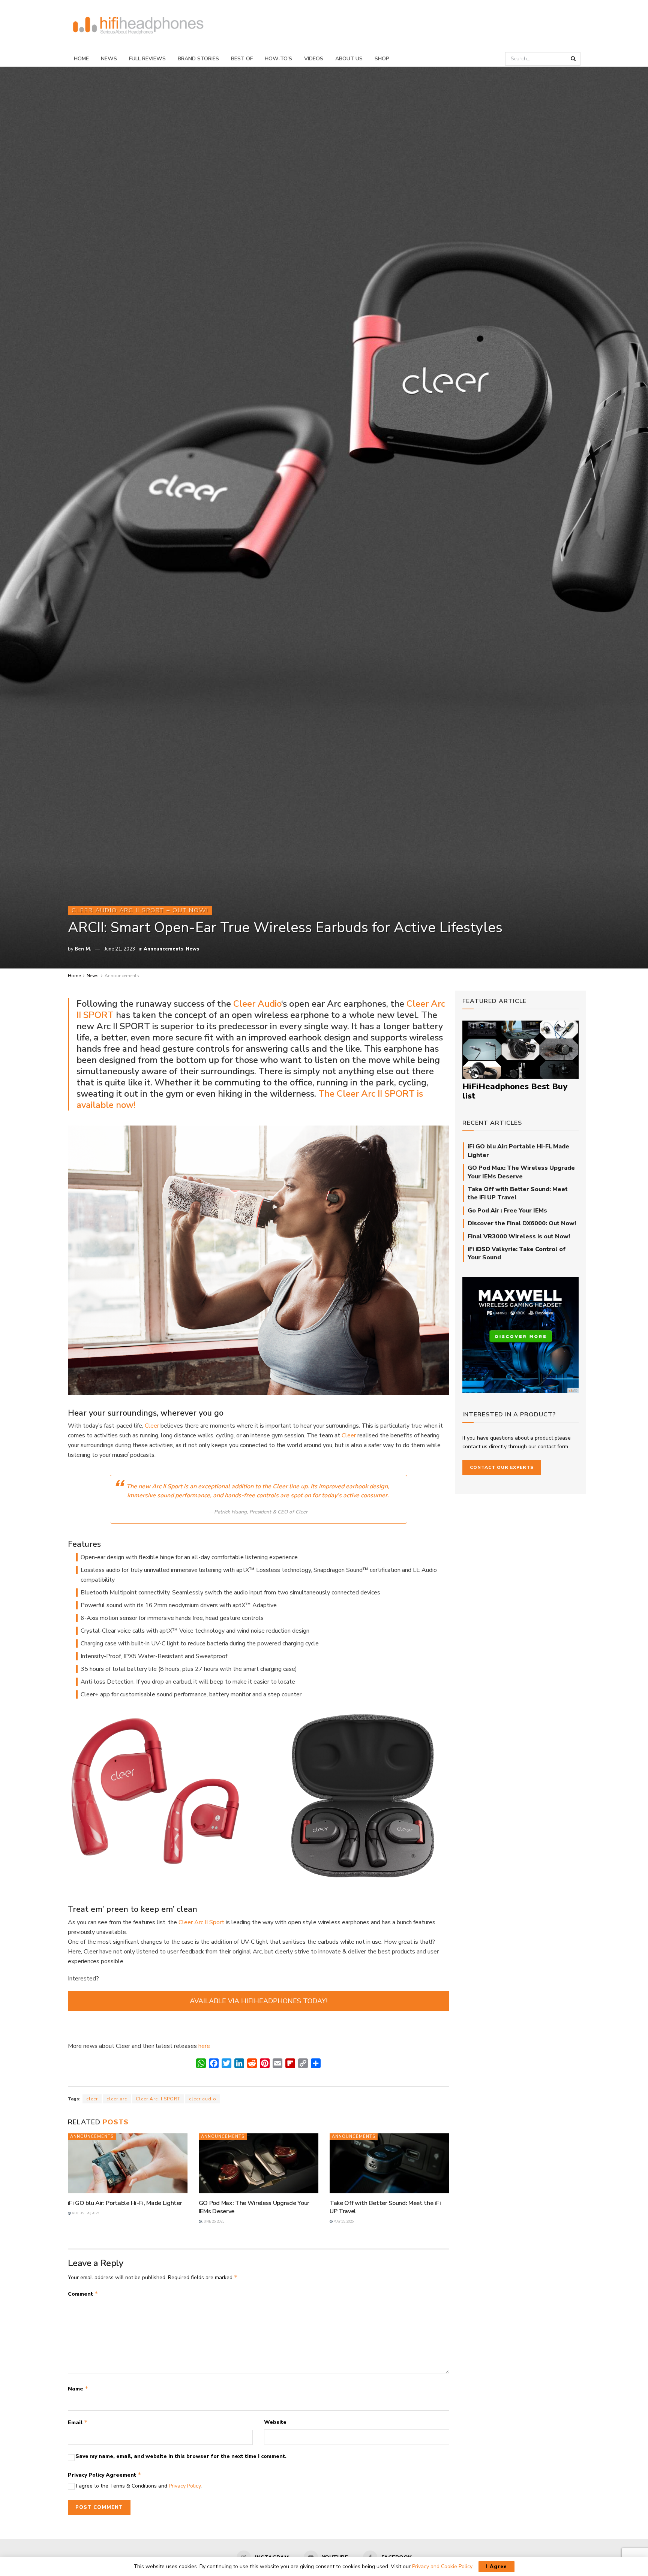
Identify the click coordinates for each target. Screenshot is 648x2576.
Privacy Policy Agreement (105, 2475)
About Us (349, 59)
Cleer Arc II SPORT (158, 2099)
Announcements (163, 949)
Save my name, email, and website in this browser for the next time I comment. (181, 2456)
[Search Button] (574, 59)
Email (78, 2422)
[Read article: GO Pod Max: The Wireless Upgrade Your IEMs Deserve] (259, 2163)
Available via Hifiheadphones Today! (259, 2001)
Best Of (242, 59)
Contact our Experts (502, 1467)
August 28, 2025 (85, 2213)
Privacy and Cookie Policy (442, 2566)
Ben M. (83, 949)
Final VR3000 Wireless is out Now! (519, 1236)
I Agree (496, 2567)
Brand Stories (198, 59)
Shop (382, 59)
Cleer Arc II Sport (201, 1922)
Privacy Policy (185, 2486)
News (109, 59)
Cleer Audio (257, 1004)
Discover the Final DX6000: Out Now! (522, 1223)
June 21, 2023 (120, 949)
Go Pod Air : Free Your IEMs (507, 1211)
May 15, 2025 (343, 2221)
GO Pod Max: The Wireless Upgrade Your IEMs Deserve (521, 1172)
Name (78, 2389)
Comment (83, 2294)
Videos (314, 59)
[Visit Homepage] (138, 26)
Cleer (152, 1426)
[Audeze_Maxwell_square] (520, 1334)
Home (81, 59)
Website (275, 2422)
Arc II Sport (167, 1486)
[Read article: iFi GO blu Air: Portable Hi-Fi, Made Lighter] (128, 2163)
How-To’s (278, 59)
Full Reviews (147, 59)
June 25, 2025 (213, 2221)
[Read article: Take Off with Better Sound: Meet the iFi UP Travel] (389, 2163)
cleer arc (117, 2099)
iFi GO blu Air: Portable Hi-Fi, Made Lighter (125, 2203)
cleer (92, 2099)
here (204, 2046)
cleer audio (203, 2099)
